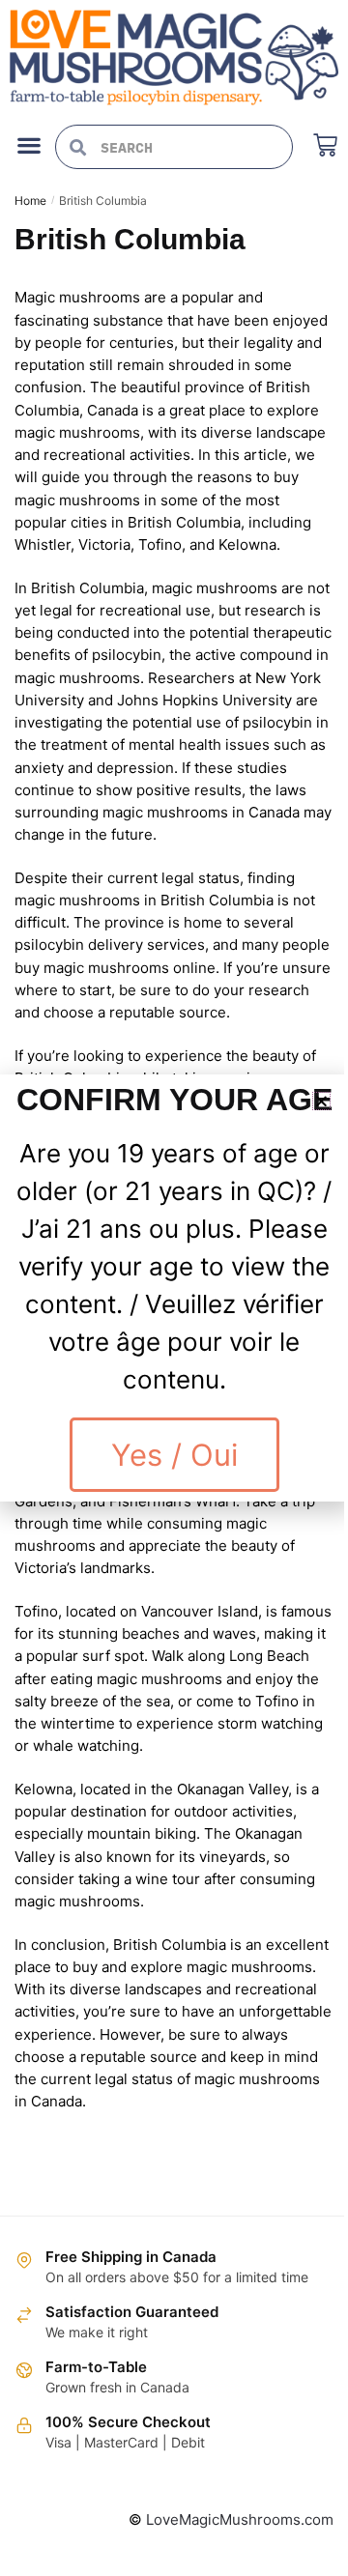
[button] (321, 1101)
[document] (174, 1288)
